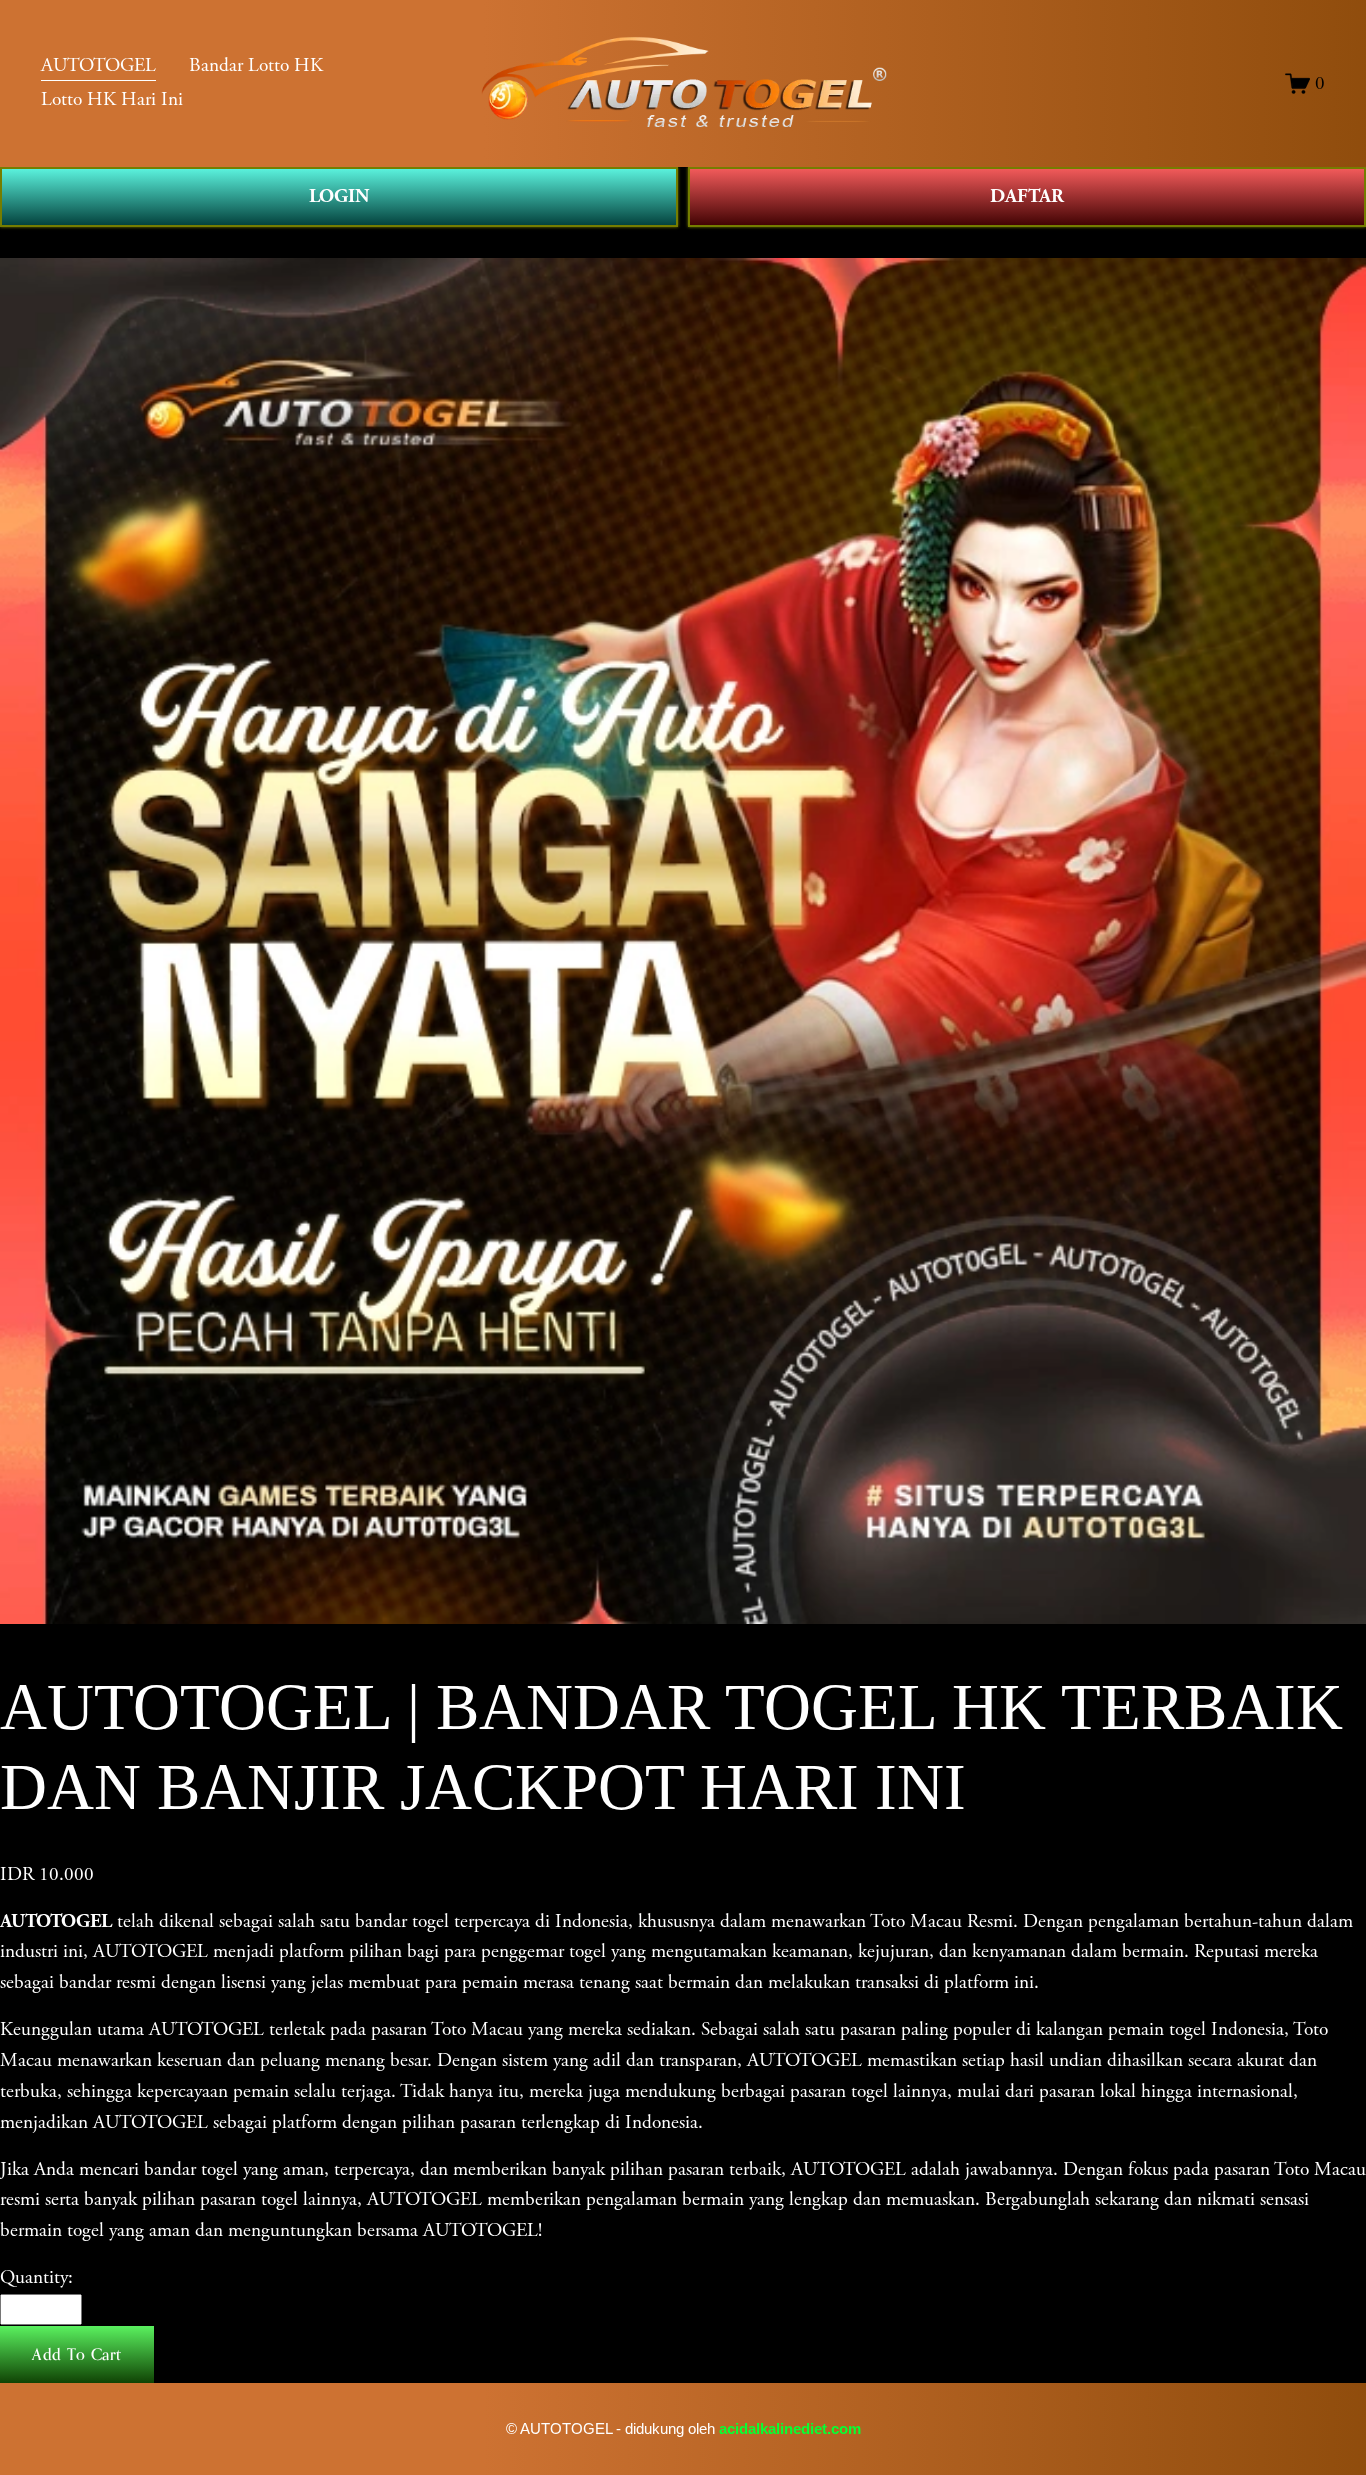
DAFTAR (1027, 196)
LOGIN (339, 196)
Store (19, 241)
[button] (77, 2355)
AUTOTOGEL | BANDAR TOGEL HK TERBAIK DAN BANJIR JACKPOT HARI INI (385, 241)
